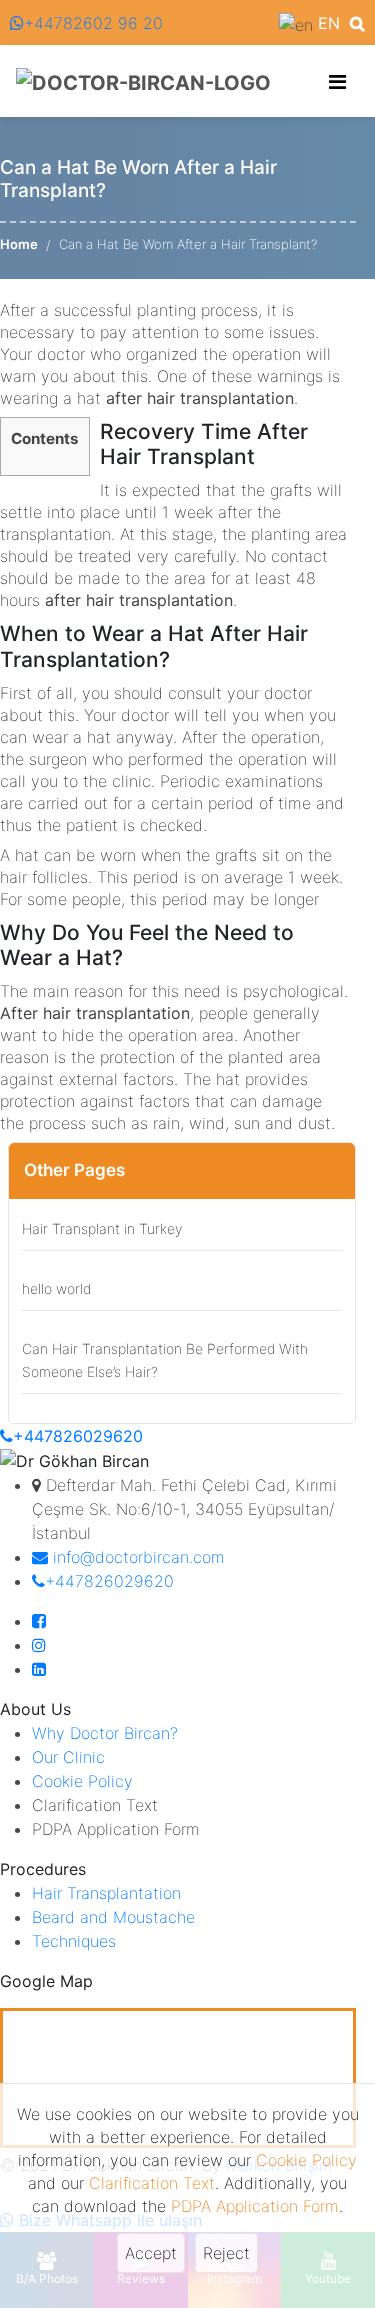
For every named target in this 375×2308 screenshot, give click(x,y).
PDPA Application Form (255, 2206)
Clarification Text (152, 2183)
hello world (56, 1288)
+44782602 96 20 (93, 23)
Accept (151, 2253)
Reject (226, 2253)
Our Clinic (68, 1757)
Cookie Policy (306, 2160)
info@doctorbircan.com (136, 1557)
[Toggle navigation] (337, 82)
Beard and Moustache (113, 1917)
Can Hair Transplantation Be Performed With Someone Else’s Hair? (165, 1360)
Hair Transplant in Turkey (102, 1228)
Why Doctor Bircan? (105, 1733)
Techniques (74, 1941)
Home (19, 244)
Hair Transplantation (106, 1893)
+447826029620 (78, 1436)
